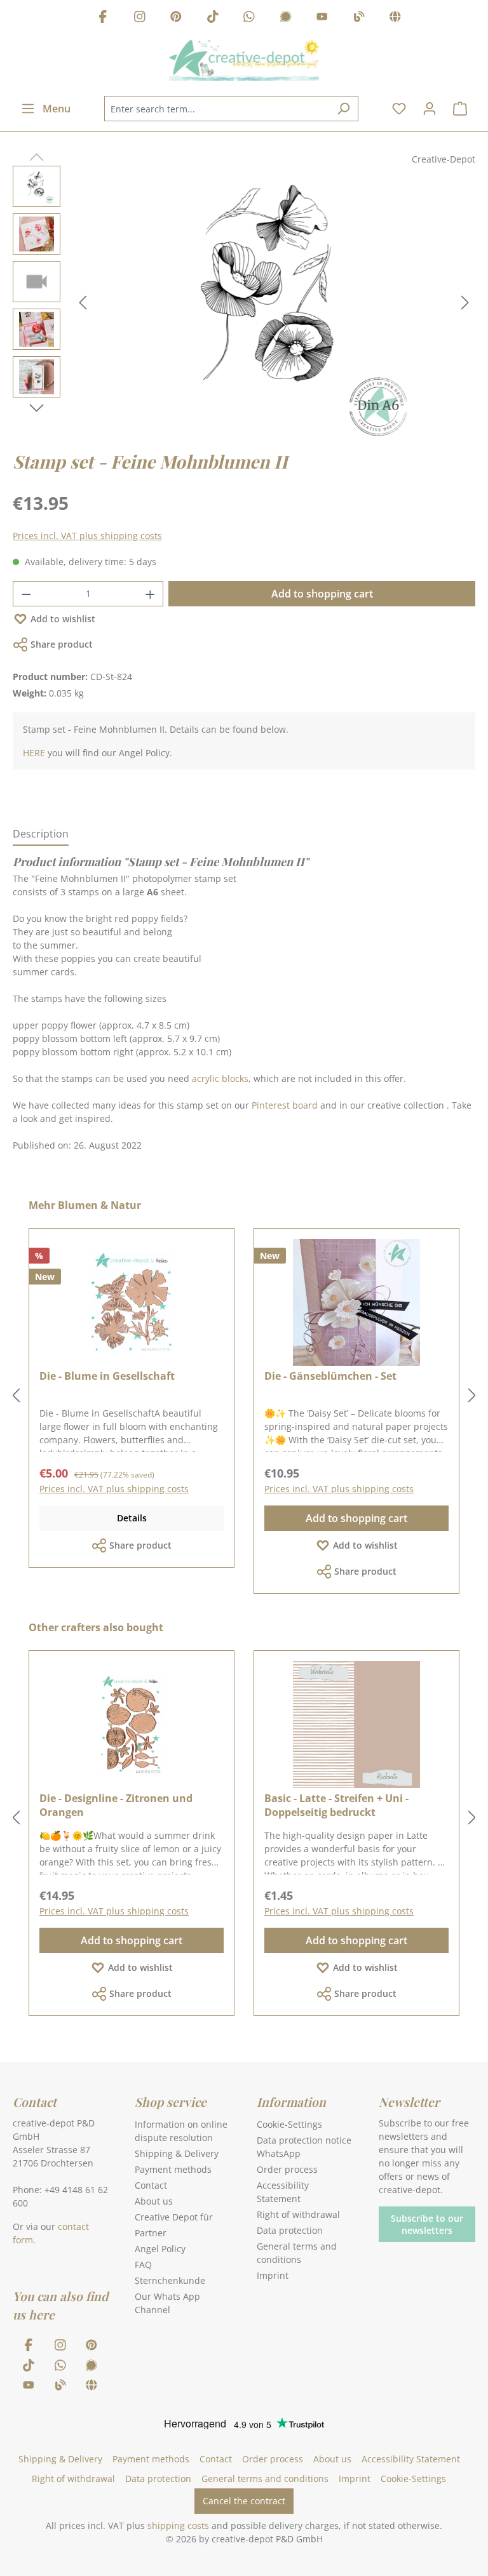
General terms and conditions (265, 2479)
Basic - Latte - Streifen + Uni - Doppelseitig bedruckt (336, 1805)
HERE (34, 753)
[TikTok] (213, 18)
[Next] (465, 303)
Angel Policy (160, 2249)
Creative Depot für (174, 2217)
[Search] (343, 109)
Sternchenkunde (170, 2280)
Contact (151, 2185)
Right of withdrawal (298, 2214)
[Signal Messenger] (286, 18)
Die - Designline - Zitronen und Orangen (116, 1805)
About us (154, 2201)
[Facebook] (103, 18)
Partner (151, 2233)
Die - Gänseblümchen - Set (330, 1376)
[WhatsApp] (249, 18)
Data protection (290, 2230)
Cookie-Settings (289, 2124)
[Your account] (430, 109)
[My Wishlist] (399, 109)
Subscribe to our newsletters (427, 2224)
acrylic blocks (220, 1078)
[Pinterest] (176, 18)
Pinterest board (285, 1105)
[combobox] (217, 109)
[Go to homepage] (244, 60)
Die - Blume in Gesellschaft (107, 1376)
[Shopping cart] (460, 109)
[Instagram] (140, 18)
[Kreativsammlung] (395, 18)
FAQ (143, 2265)
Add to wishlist (63, 619)
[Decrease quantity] (26, 594)
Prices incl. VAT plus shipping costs (87, 536)
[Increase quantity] (151, 594)
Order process (287, 2169)
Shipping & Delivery (177, 2153)
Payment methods (173, 2169)
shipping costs (178, 2526)
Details (132, 1518)
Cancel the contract (244, 2501)
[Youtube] (322, 18)
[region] (244, 302)
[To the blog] (359, 18)
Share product (62, 644)
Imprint (273, 2275)
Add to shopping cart (322, 594)
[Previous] (83, 303)
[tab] (41, 834)
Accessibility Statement (411, 2459)
